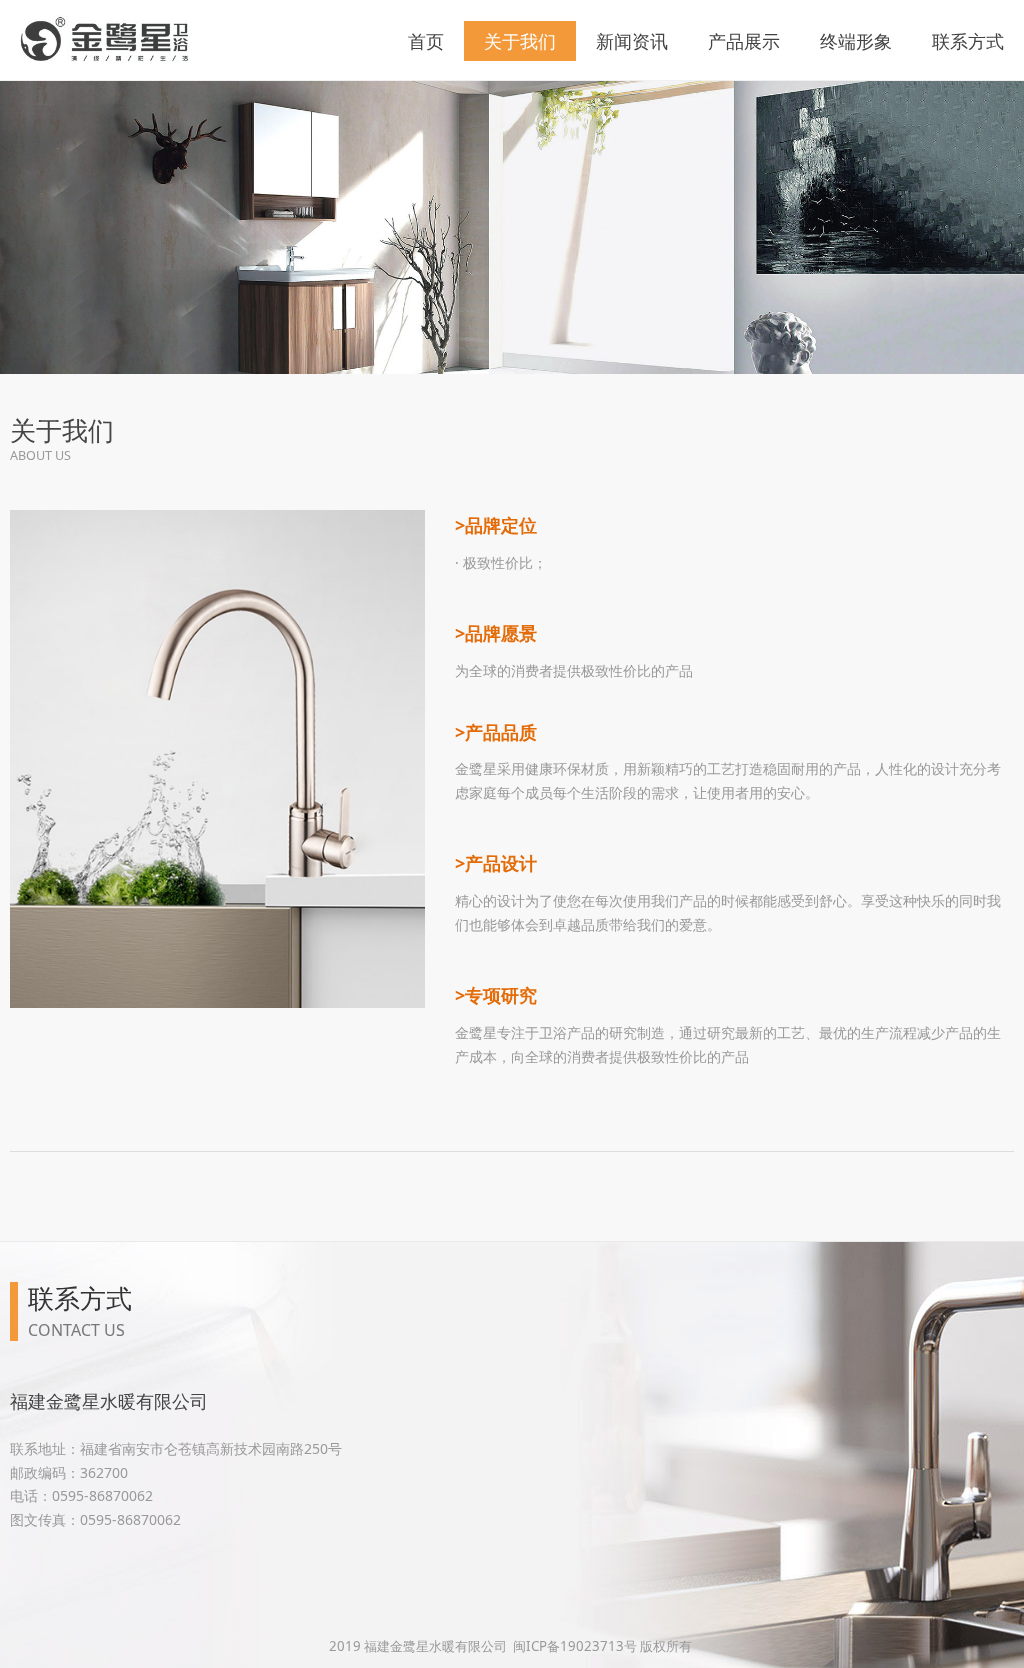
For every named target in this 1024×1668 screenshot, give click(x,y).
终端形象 (856, 41)
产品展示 (744, 41)
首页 (426, 41)
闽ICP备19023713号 (575, 1646)
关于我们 (520, 41)
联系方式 (968, 41)
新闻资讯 (632, 41)
